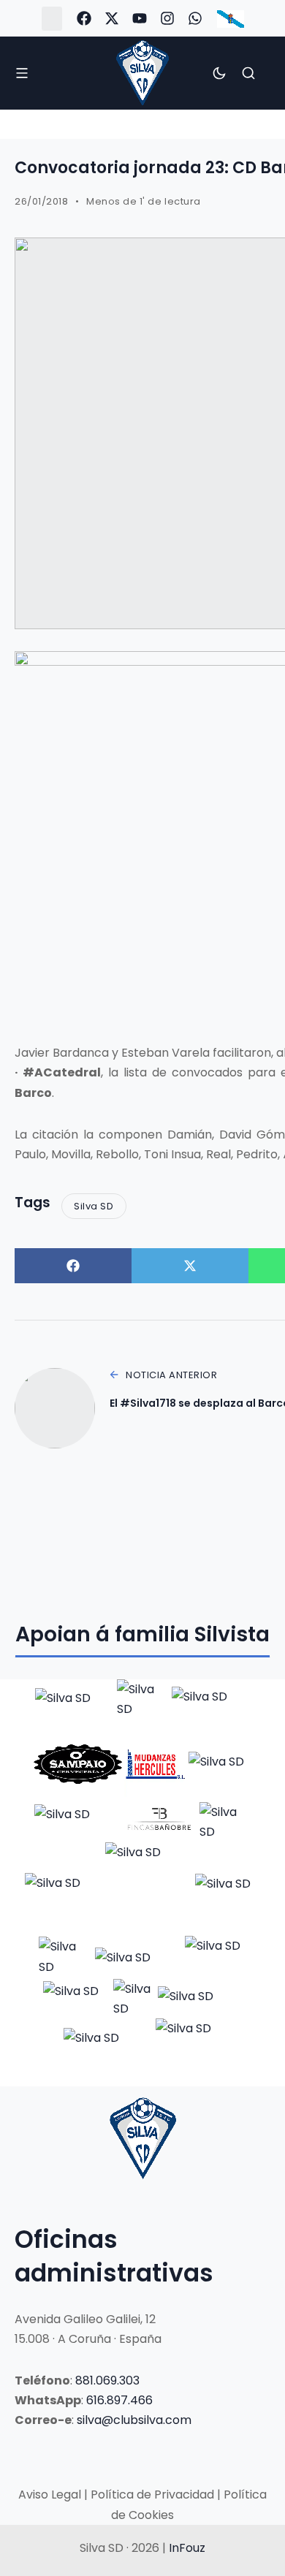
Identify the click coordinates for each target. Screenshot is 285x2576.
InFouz (187, 2548)
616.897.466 (119, 2400)
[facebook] (84, 18)
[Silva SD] (143, 73)
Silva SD (94, 1206)
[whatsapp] (195, 18)
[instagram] (167, 18)
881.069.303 (107, 2381)
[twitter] (112, 18)
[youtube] (140, 18)
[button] (52, 19)
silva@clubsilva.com (134, 2420)
